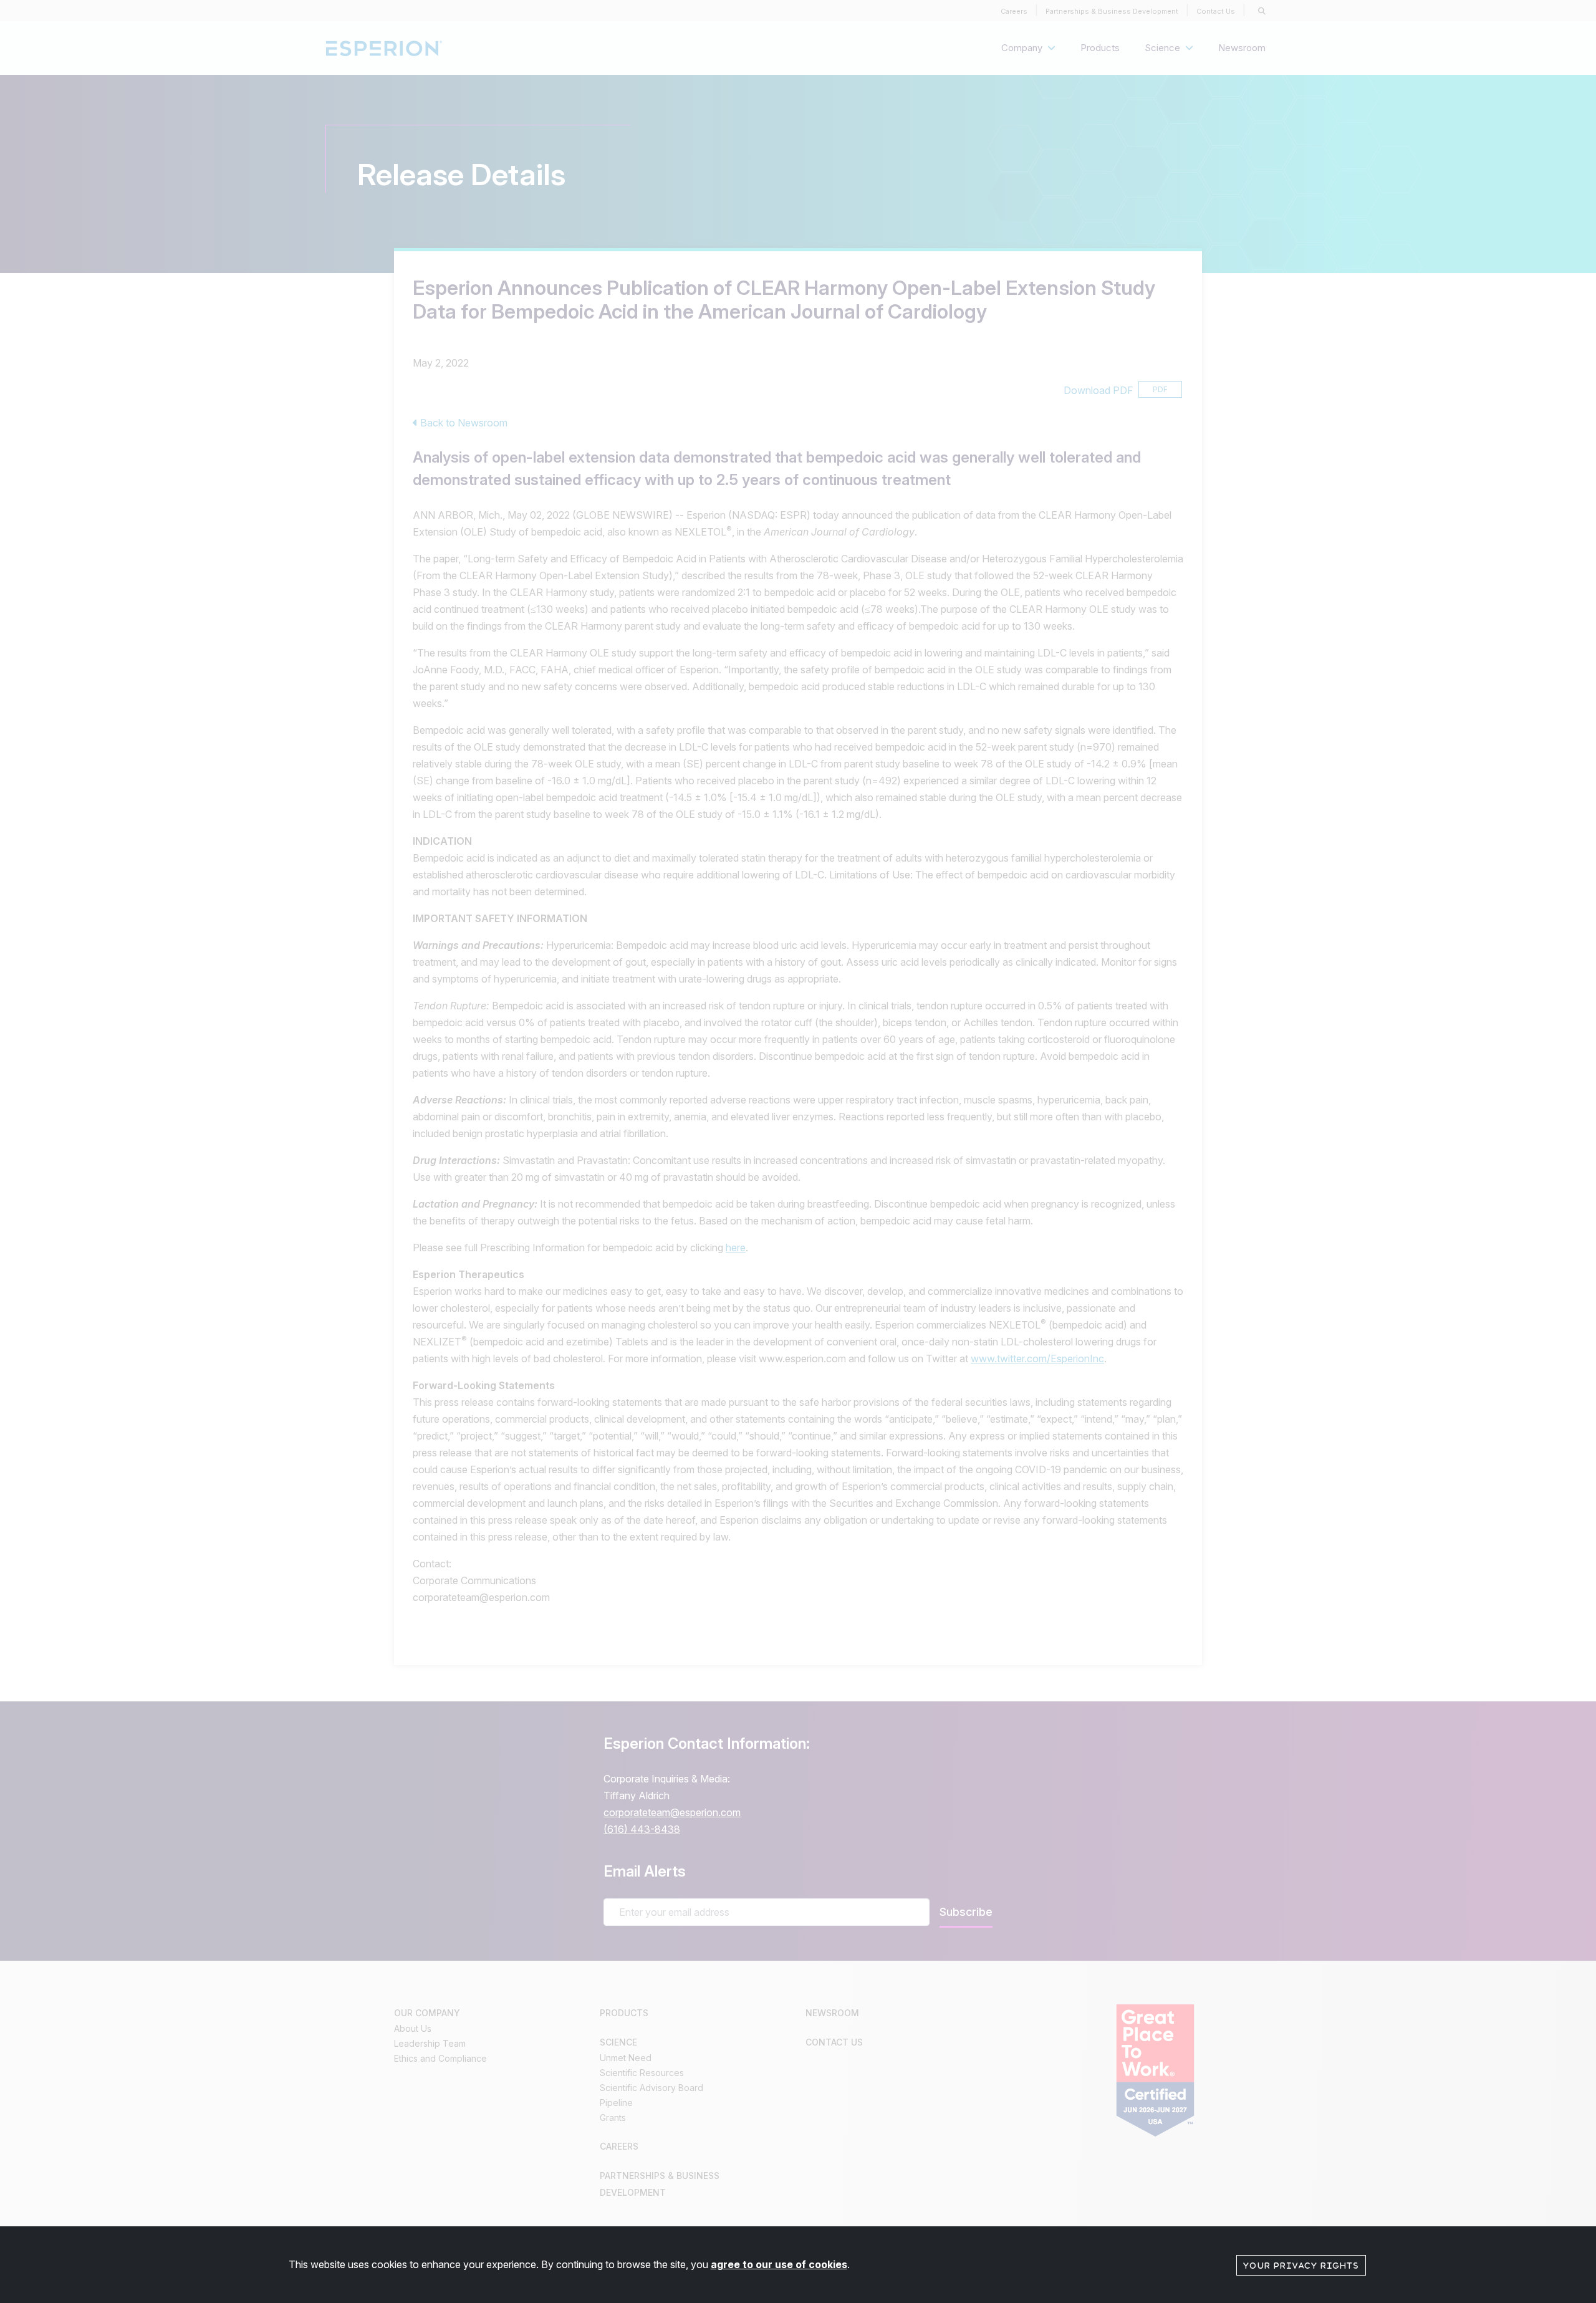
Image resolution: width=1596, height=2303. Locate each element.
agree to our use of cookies (779, 2264)
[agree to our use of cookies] (1301, 2264)
